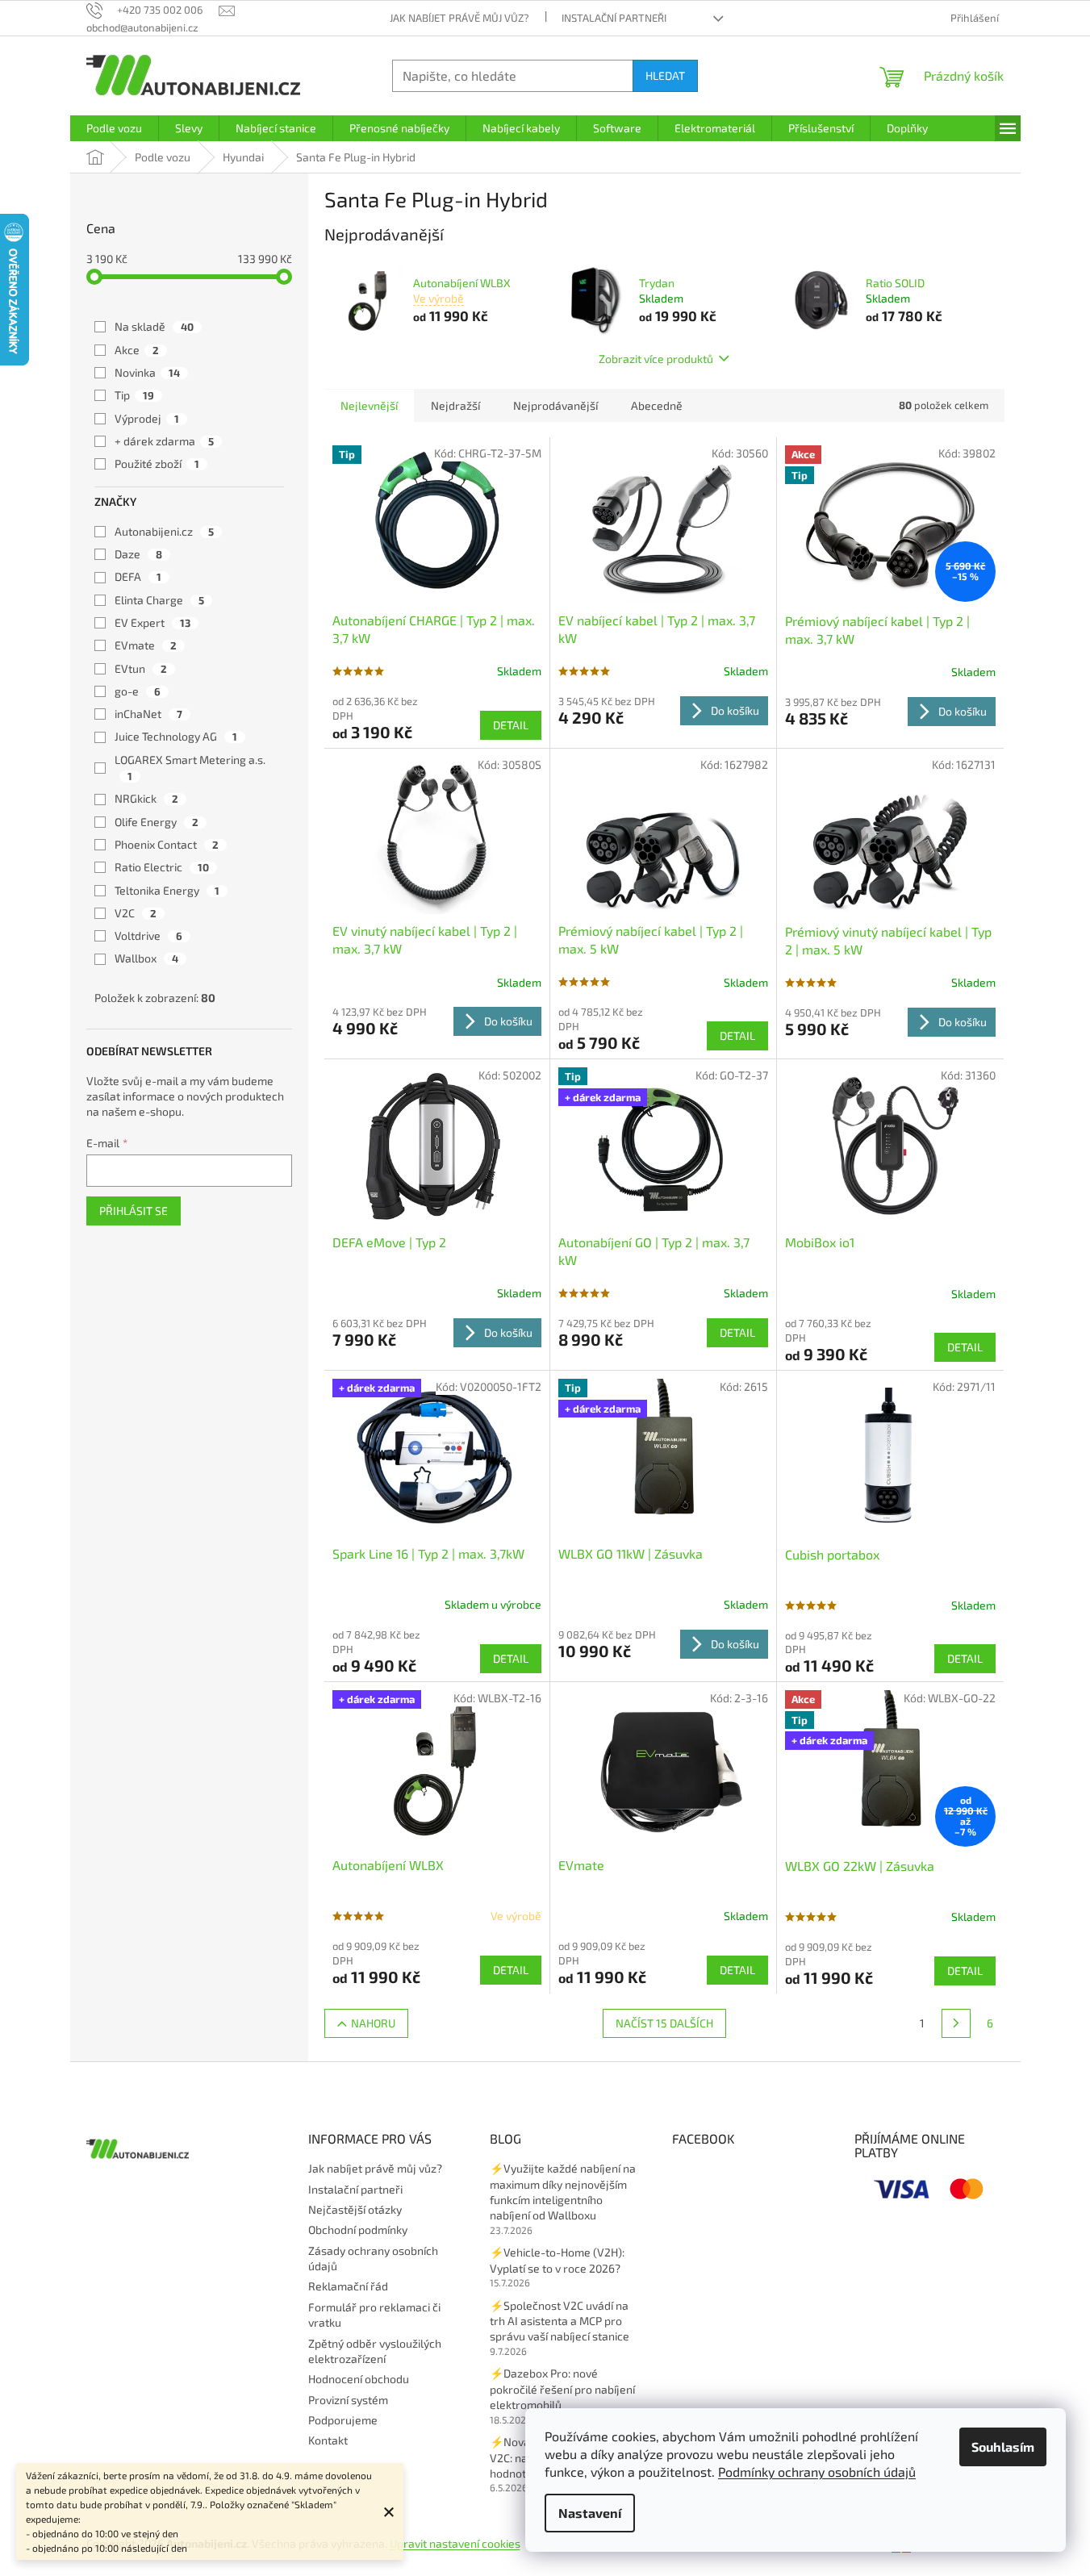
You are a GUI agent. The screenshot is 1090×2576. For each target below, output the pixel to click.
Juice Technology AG (176, 736)
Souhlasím (1003, 2447)
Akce (137, 350)
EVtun (141, 668)
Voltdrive (148, 935)
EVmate (146, 645)
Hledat (665, 75)
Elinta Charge (159, 600)
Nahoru (373, 2023)
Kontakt (328, 2440)
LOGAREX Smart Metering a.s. (191, 768)
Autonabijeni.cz (164, 531)
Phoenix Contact (167, 844)
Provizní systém (348, 2400)
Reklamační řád (348, 2286)
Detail (511, 725)
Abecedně (657, 405)
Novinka (147, 372)
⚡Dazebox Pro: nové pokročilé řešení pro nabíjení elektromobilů (562, 2389)
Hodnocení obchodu (359, 2379)
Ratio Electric (162, 867)
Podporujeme (343, 2420)
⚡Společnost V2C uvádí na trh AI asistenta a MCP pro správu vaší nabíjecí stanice (560, 2321)
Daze (138, 554)
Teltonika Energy (167, 890)
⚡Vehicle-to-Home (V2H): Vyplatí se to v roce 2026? (557, 2260)
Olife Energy (157, 822)
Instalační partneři (614, 18)
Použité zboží (157, 463)
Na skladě (154, 326)
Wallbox (146, 958)
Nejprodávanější (555, 405)
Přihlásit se (134, 1211)
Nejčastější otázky (355, 2209)
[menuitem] (114, 128)
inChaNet (148, 714)
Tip (134, 395)
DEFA (138, 576)
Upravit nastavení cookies (455, 2543)
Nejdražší (455, 405)
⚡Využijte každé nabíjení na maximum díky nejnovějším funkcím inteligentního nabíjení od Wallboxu (563, 2192)
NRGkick (146, 798)
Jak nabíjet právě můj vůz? (459, 18)
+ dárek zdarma (164, 441)
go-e (138, 691)
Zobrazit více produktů (656, 359)
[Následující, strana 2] (956, 2023)
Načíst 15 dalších (664, 2023)
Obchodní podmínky (358, 2229)
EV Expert (152, 622)
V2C (136, 913)
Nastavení (590, 2513)
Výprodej (147, 418)
